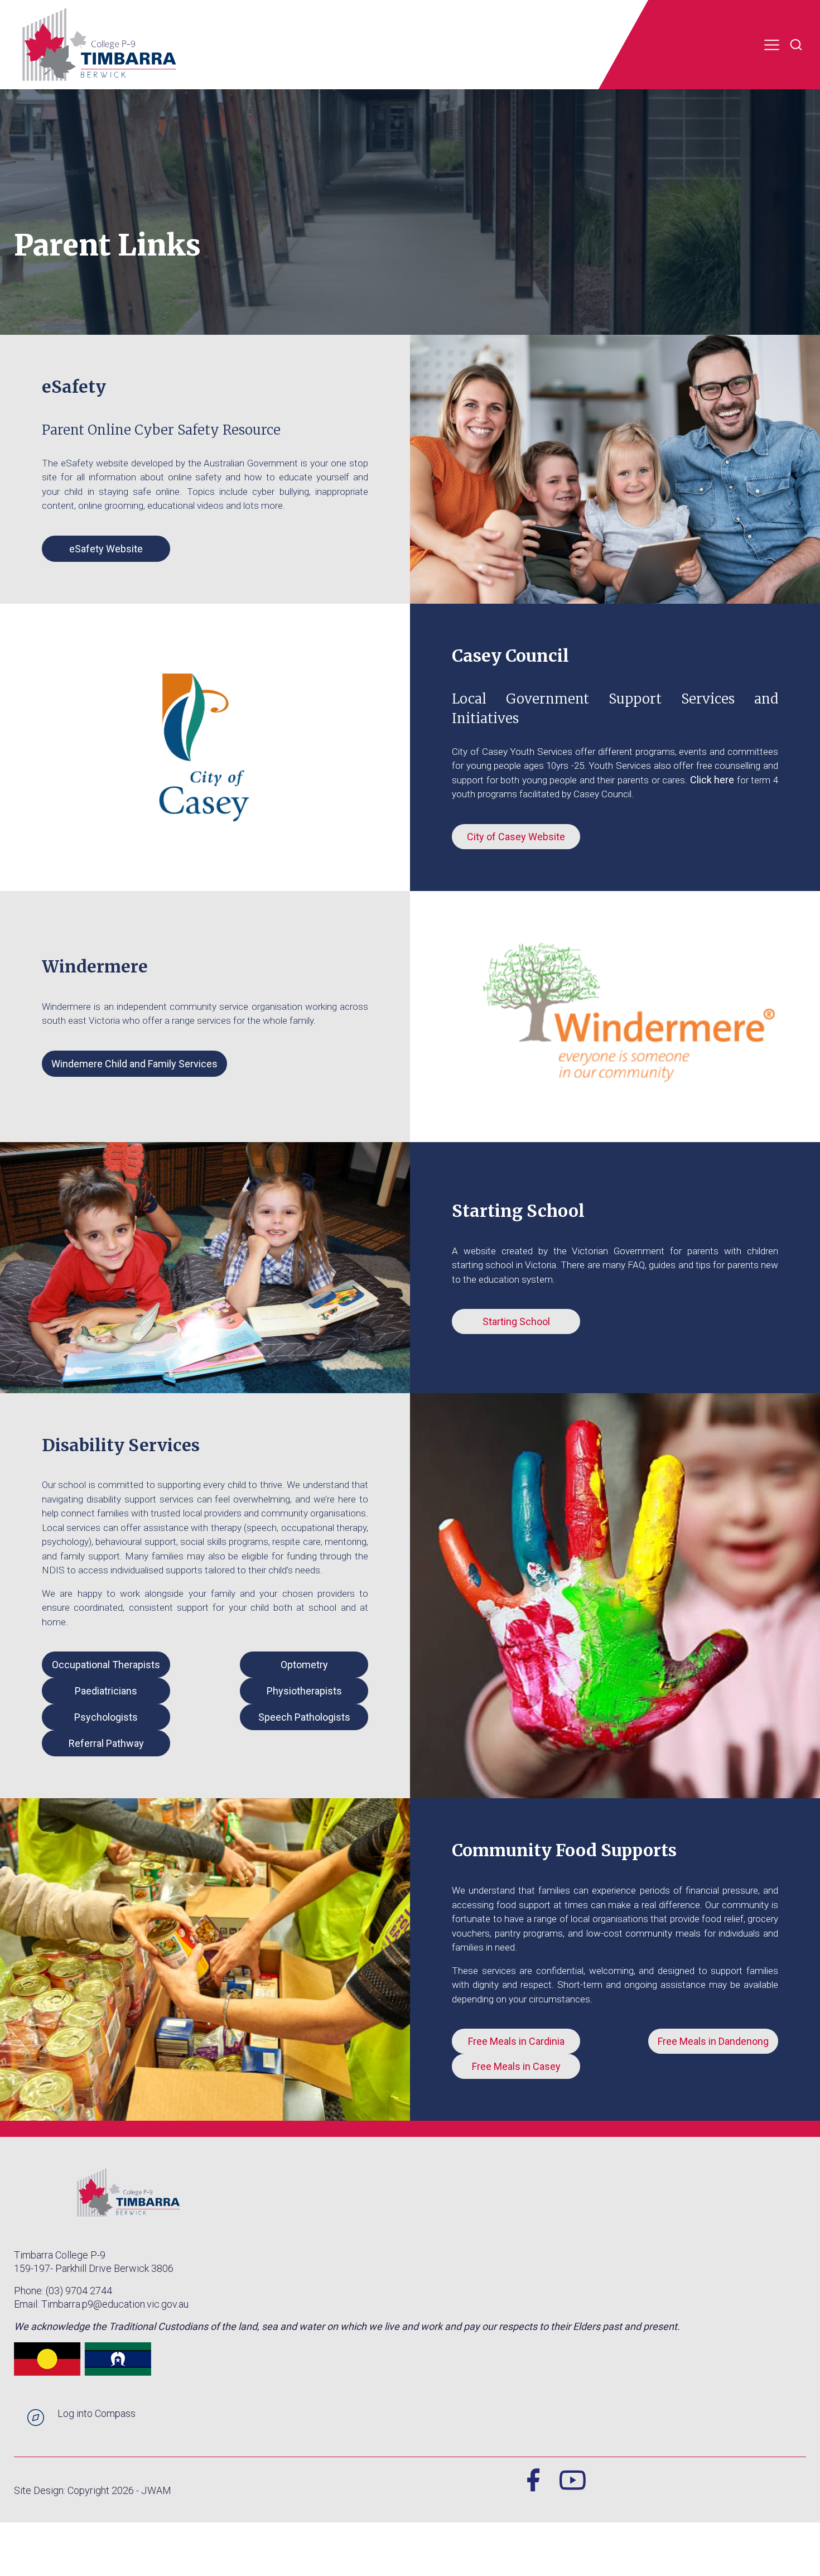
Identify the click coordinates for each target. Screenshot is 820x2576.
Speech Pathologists (304, 1717)
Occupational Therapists (106, 1665)
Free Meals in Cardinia (516, 2041)
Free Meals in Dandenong (713, 2041)
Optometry (304, 1665)
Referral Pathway (106, 1743)
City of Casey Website (516, 837)
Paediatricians (106, 1691)
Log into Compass (97, 2413)
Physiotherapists (304, 1691)
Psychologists (106, 1717)
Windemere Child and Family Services (134, 1064)
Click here (712, 780)
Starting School (516, 1321)
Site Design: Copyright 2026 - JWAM (93, 2490)
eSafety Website (106, 549)
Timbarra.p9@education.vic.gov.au (115, 2304)
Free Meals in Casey (516, 2066)
